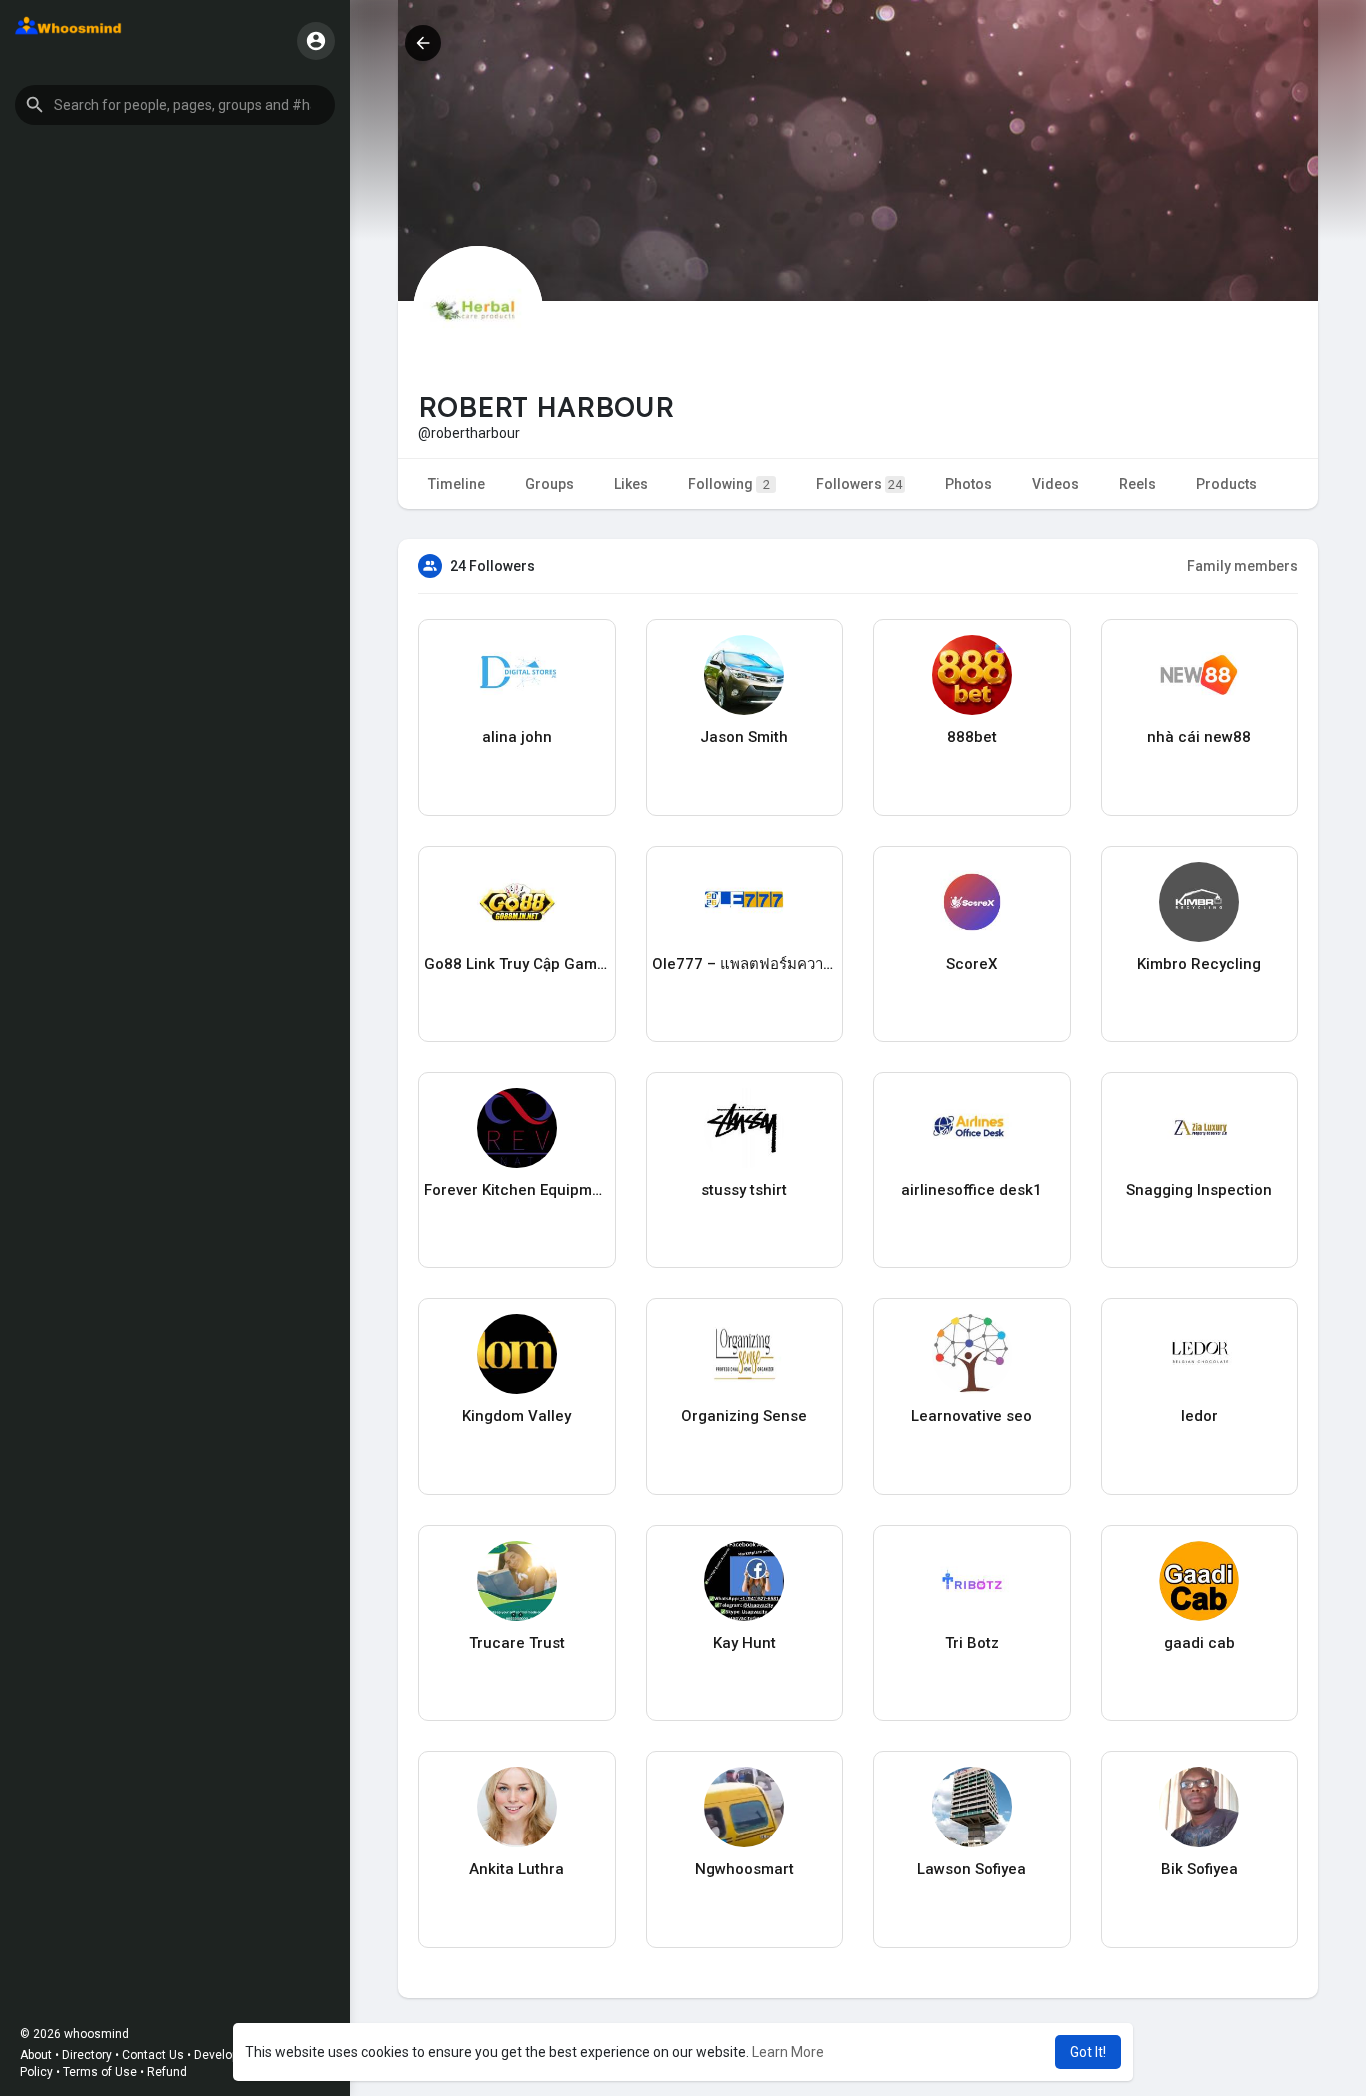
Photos (968, 484)
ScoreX (971, 964)
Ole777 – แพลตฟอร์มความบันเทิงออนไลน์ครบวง (745, 964)
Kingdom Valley (516, 1416)
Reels (1137, 484)
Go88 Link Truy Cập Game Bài (517, 964)
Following (729, 484)
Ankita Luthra (516, 1869)
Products (1226, 484)
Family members (1242, 566)
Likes (631, 484)
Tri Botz (972, 1643)
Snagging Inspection (1199, 1190)
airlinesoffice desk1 (971, 1190)
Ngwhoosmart (744, 1869)
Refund (167, 2072)
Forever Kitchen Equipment (517, 1190)
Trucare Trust (517, 1643)
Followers (859, 484)
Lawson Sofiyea (971, 1869)
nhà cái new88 (1199, 737)
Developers (225, 2055)
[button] (175, 105)
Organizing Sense (744, 1416)
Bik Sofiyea (1199, 1869)
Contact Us (153, 2055)
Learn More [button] (788, 2052)
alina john (517, 737)
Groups (549, 484)
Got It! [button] (1088, 2052)
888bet (972, 737)
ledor (1199, 1416)
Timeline (456, 484)
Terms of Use (100, 2072)
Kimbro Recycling (1199, 964)
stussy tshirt (744, 1190)
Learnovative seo (971, 1416)
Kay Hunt (744, 1643)
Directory (87, 2055)
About (36, 2055)
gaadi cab (1199, 1643)
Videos (1055, 484)
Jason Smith (744, 737)
